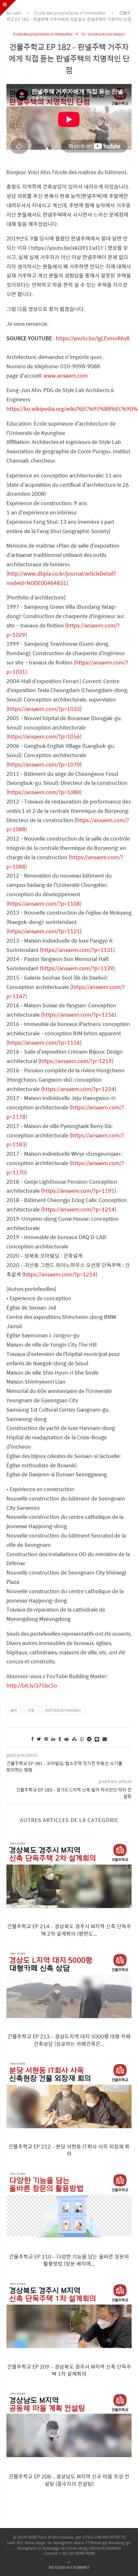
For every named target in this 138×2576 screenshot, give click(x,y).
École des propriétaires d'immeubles (70, 13)
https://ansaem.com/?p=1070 (44, 764)
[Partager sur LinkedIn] (53, 1739)
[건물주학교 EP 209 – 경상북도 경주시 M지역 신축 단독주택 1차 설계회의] (69, 2316)
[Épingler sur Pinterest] (46, 1739)
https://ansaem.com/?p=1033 (44, 709)
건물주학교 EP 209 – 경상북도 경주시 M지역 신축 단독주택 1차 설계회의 (69, 2370)
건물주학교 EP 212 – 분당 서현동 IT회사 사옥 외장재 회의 (69, 2150)
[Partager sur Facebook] (32, 1739)
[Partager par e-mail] (105, 1739)
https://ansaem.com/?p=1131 (77, 950)
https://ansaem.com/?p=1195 (79, 1191)
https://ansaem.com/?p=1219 (76, 1061)
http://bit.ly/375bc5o (32, 1685)
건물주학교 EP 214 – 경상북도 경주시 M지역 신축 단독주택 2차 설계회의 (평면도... (69, 1930)
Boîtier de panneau (63, 1710)
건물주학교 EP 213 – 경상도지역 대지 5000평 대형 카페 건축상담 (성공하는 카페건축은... (69, 2040)
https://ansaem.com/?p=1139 (77, 968)
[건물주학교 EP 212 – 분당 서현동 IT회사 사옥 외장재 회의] (69, 2096)
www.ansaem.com (66, 376)
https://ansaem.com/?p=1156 (79, 1015)
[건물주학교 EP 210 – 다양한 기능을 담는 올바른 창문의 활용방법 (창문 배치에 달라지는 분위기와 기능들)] (69, 2206)
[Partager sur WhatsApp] (82, 1739)
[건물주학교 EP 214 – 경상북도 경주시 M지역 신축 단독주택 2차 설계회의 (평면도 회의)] (69, 1876)
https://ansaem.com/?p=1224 (79, 1089)
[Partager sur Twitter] (39, 1739)
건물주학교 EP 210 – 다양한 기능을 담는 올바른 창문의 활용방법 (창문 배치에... (69, 2260)
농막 (14, 1710)
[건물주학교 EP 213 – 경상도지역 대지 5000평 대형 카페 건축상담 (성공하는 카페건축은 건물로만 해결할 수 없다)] (69, 1986)
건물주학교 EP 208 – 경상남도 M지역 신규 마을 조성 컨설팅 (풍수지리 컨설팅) (69, 2480)
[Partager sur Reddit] (66, 1739)
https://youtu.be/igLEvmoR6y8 (93, 338)
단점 (31, 1710)
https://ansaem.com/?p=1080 (44, 792)
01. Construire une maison (103, 34)
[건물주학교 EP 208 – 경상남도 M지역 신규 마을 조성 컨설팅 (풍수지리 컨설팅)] (69, 2426)
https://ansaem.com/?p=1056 (44, 736)
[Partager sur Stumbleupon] (74, 1739)
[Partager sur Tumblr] (60, 1739)
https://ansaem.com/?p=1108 (44, 903)
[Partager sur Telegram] (89, 1739)
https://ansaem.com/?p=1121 (44, 931)
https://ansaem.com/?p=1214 (79, 1209)
